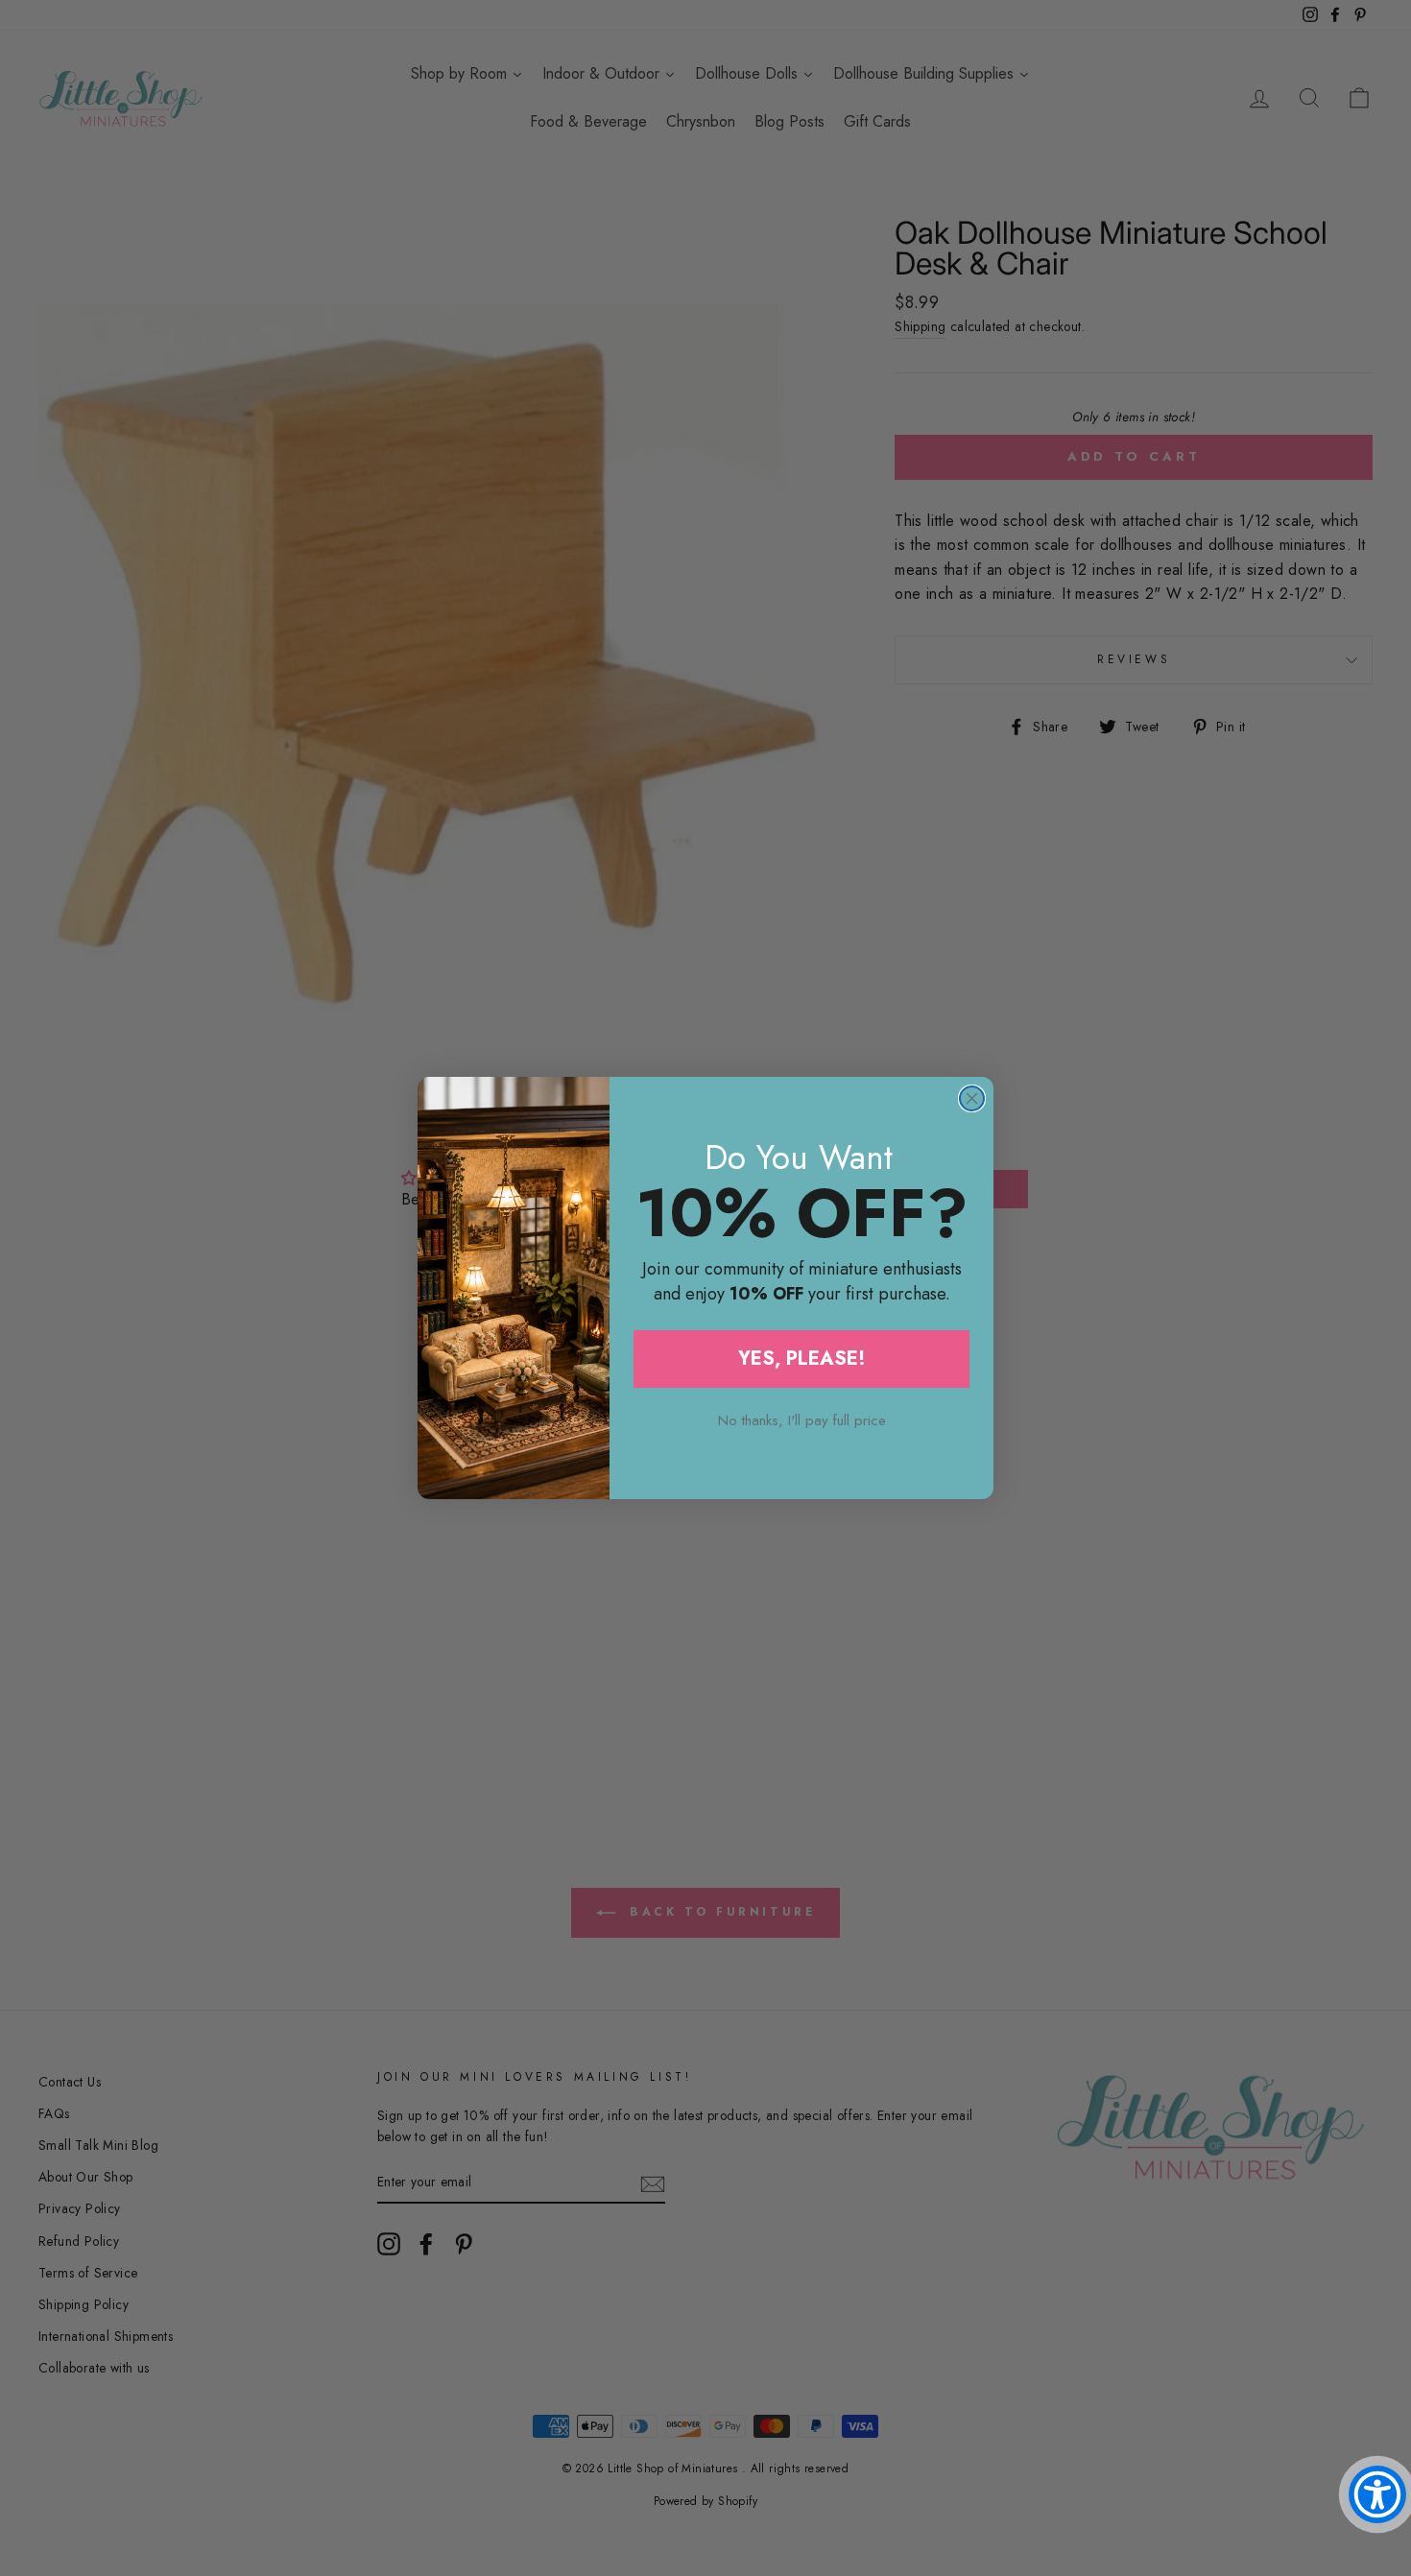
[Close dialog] (972, 1098)
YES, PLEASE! (802, 1359)
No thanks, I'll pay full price (802, 1420)
